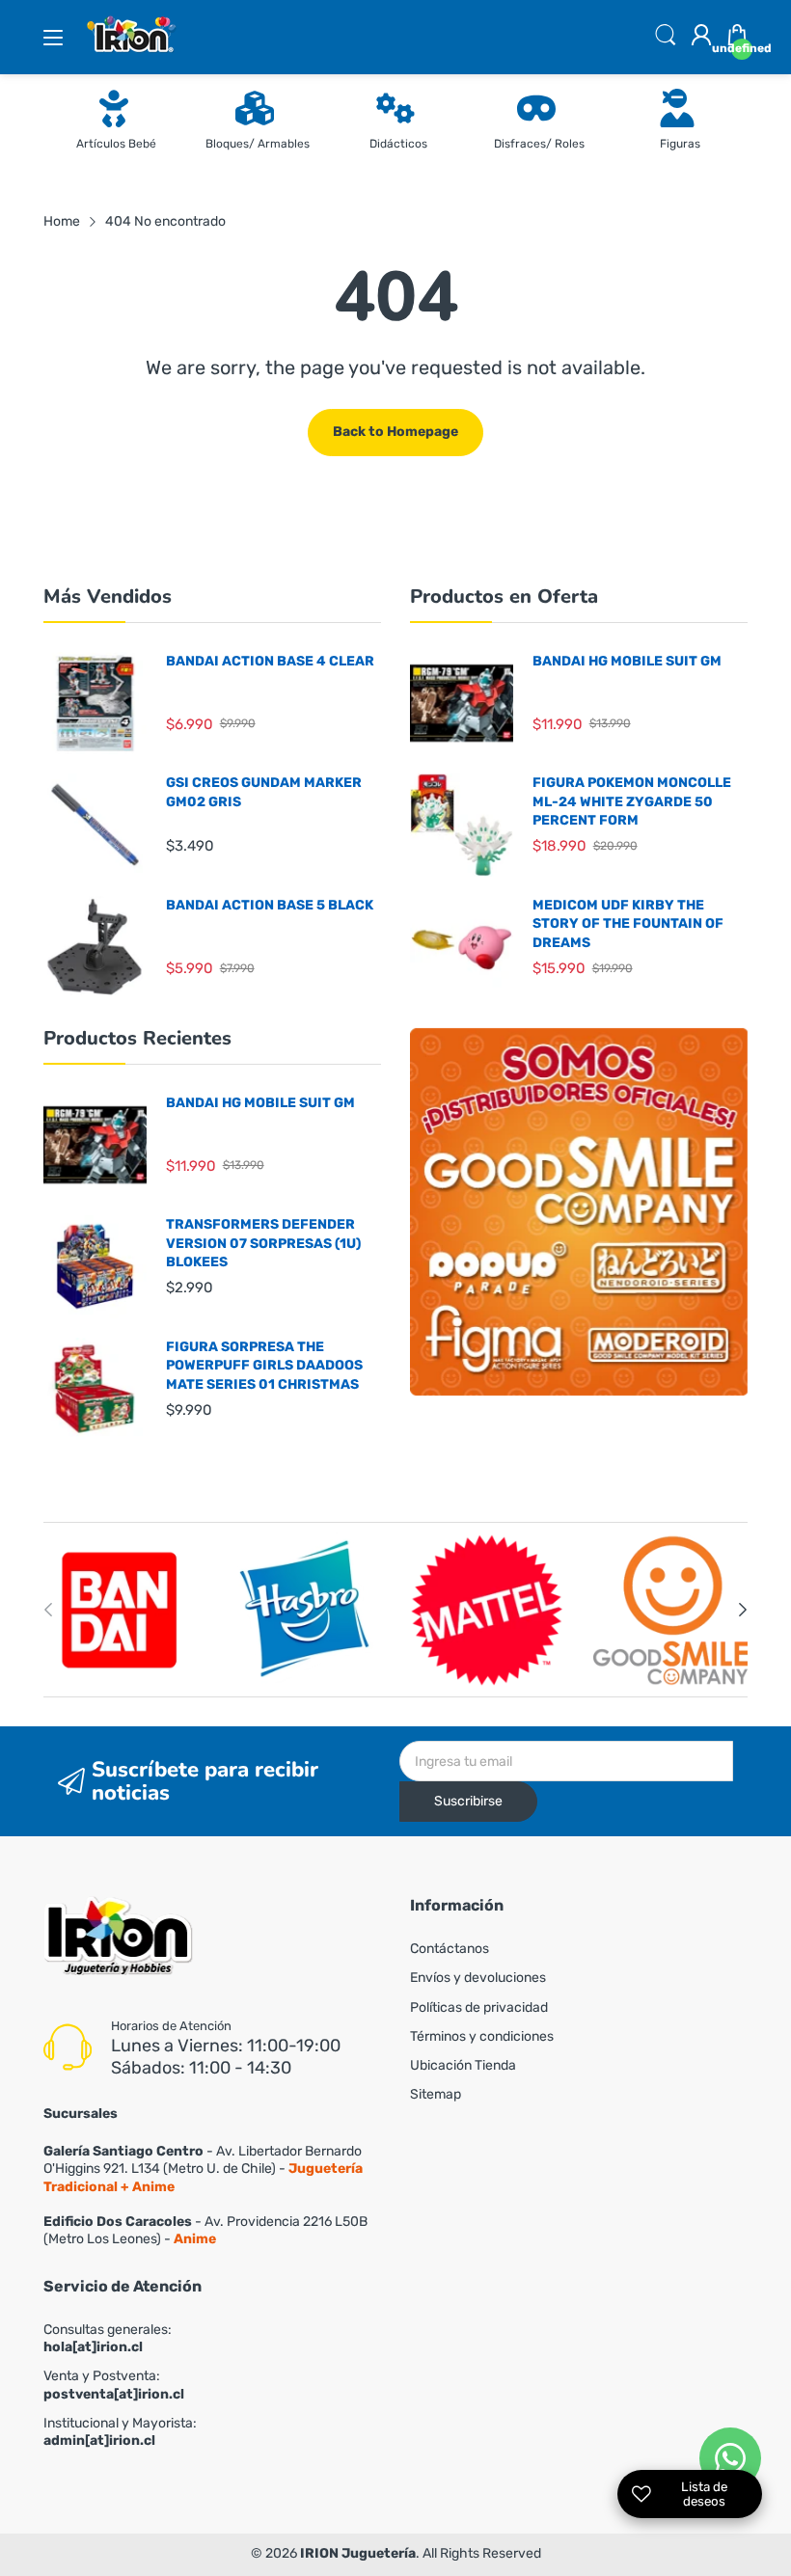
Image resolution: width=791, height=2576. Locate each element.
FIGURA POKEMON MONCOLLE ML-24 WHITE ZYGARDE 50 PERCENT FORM (632, 801)
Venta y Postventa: (114, 2385)
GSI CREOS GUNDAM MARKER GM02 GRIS (264, 792)
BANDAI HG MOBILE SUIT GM (627, 661)
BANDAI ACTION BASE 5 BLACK (270, 905)
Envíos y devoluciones (478, 1978)
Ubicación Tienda (463, 2065)
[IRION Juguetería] (118, 1938)
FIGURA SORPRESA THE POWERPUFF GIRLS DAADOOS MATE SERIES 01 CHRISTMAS (264, 1366)
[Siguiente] (48, 1610)
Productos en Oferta (504, 597)
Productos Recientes (137, 1038)
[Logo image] (121, 1610)
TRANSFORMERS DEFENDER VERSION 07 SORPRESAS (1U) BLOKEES (263, 1243)
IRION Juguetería (358, 2553)
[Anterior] (743, 1610)
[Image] (579, 1212)
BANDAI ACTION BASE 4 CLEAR (270, 661)
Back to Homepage (395, 432)
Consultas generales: (108, 2338)
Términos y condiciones (482, 2036)
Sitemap (436, 2094)
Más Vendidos (108, 597)
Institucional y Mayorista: (120, 2432)
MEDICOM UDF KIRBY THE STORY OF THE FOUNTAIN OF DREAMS (628, 924)
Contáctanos (450, 1949)
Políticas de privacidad (479, 2007)
